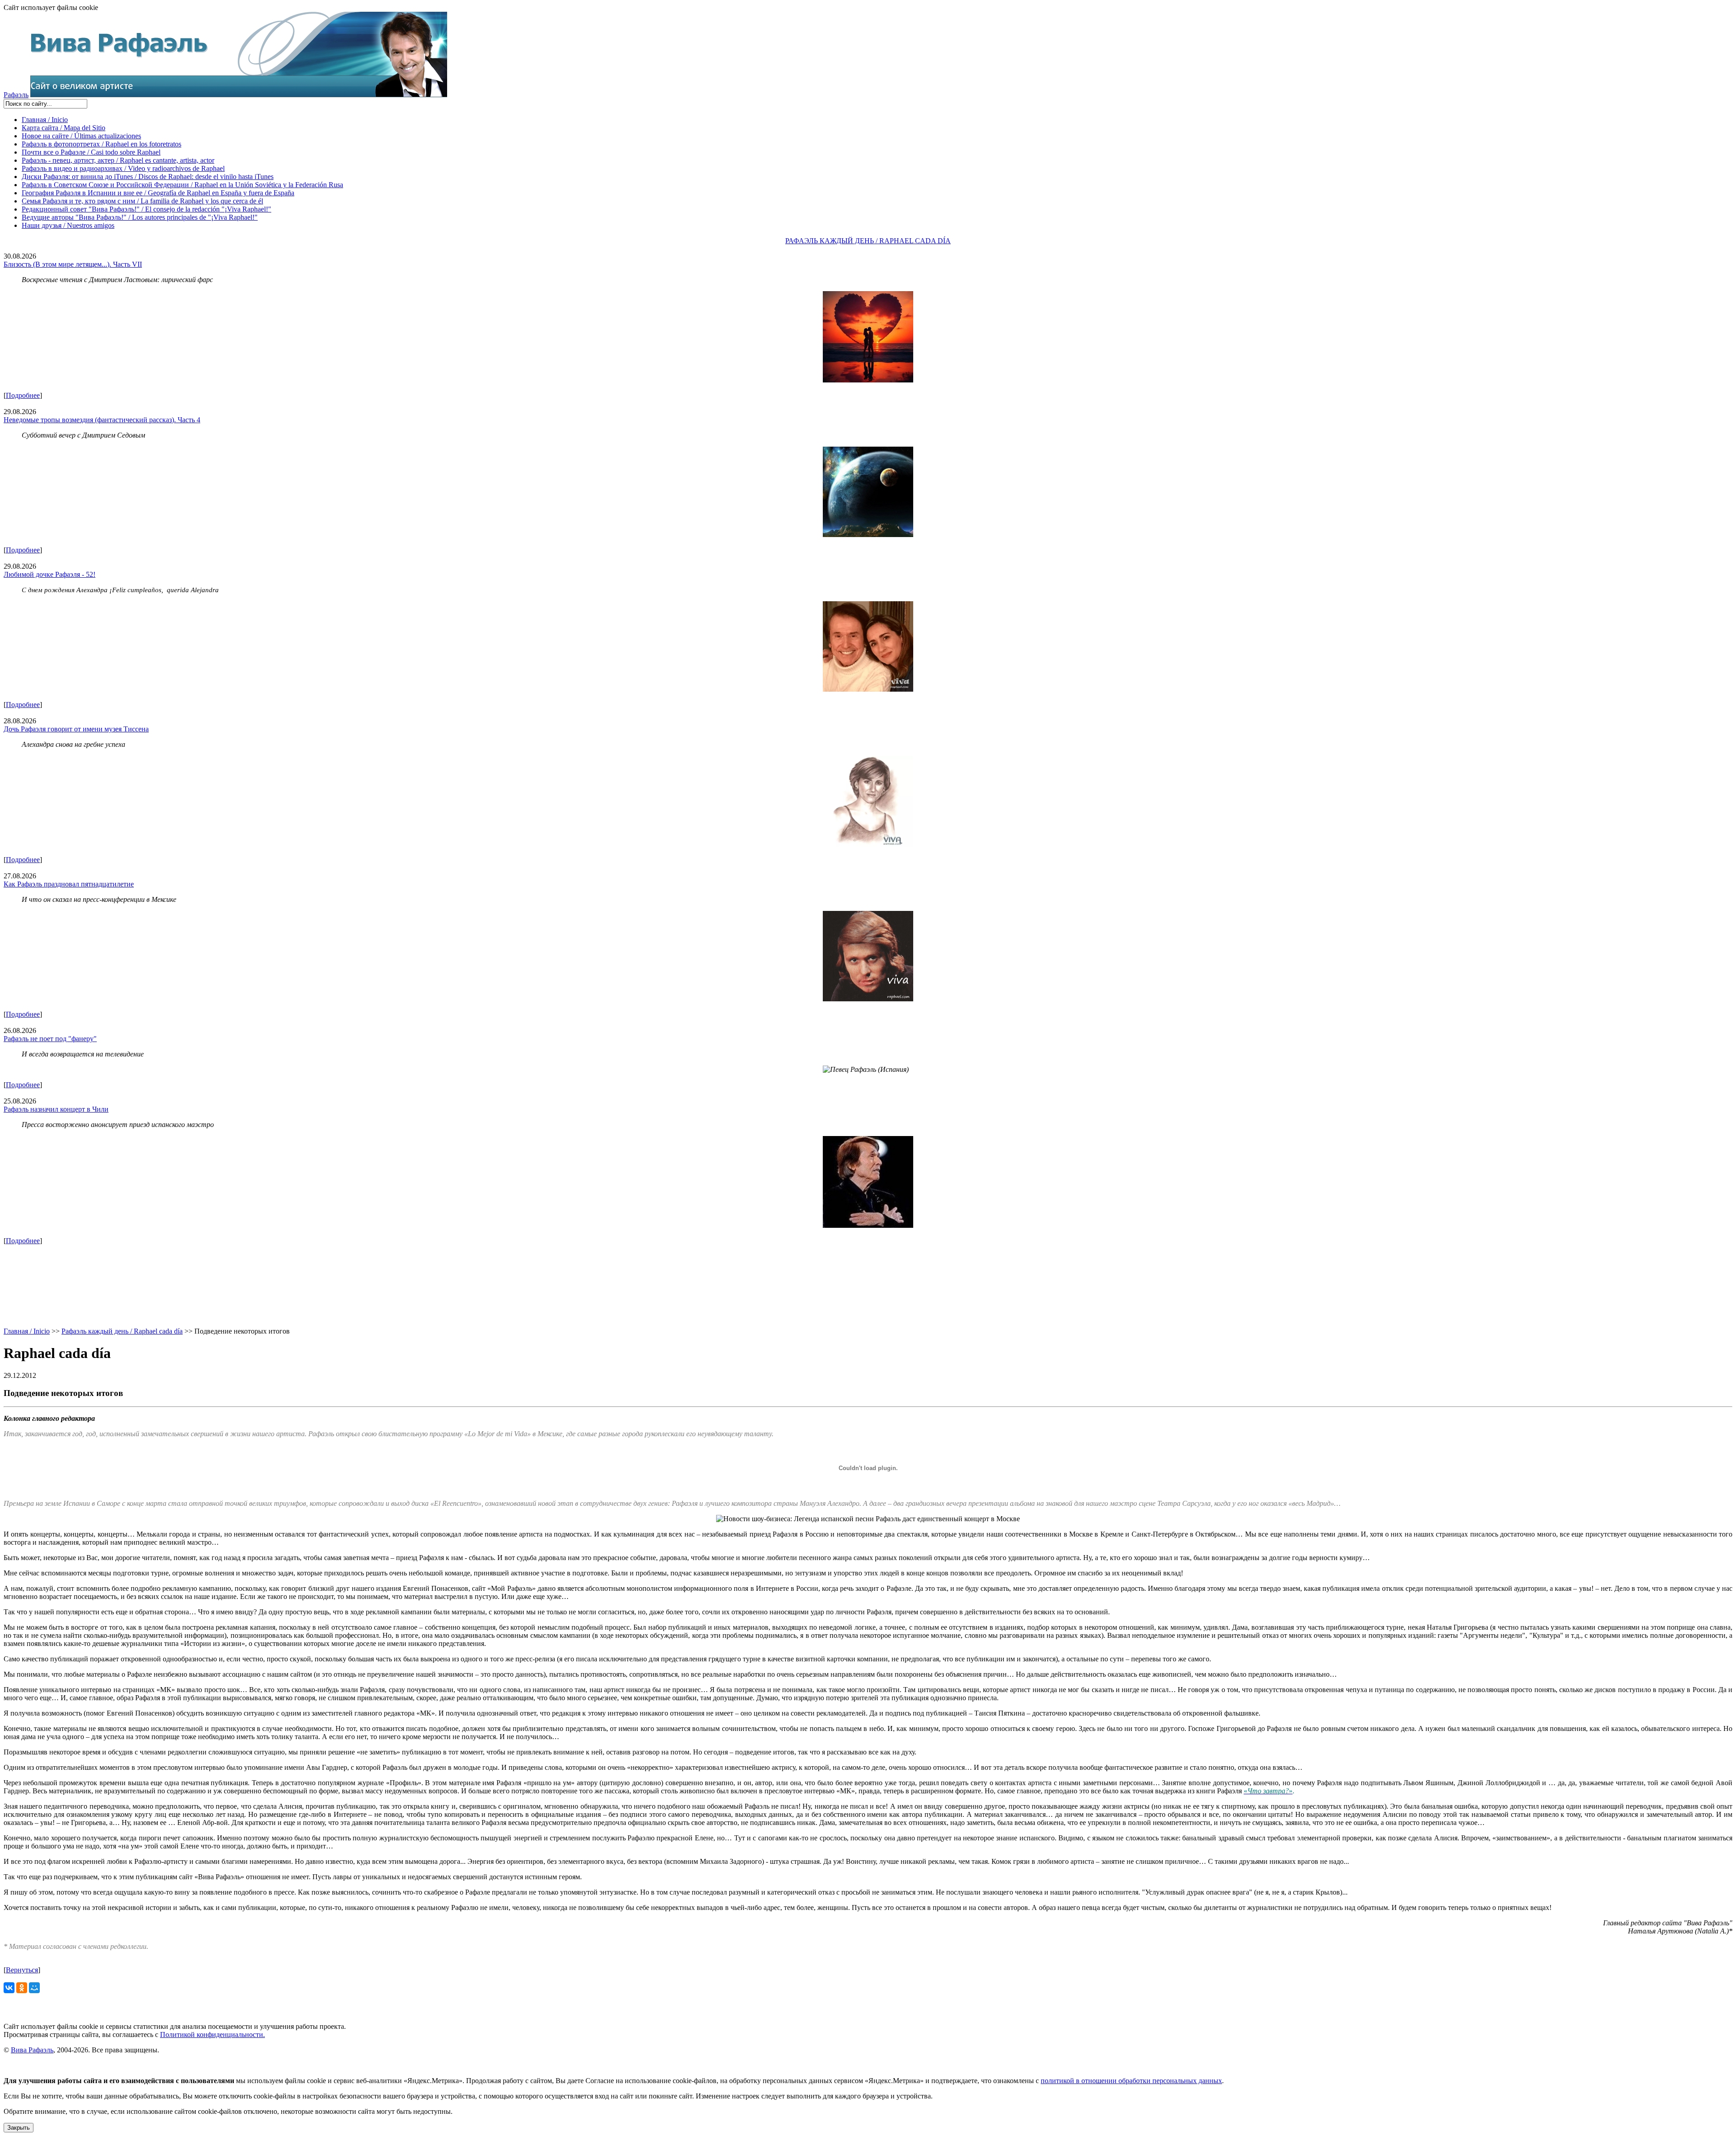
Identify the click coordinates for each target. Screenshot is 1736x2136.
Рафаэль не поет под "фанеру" (50, 1039)
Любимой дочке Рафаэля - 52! (50, 574)
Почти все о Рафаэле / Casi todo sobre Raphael (91, 152)
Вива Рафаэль (32, 2050)
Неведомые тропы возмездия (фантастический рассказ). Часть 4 (102, 420)
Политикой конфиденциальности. (212, 2035)
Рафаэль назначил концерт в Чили (56, 1109)
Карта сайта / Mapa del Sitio (64, 128)
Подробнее (23, 395)
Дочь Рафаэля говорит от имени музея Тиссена (76, 729)
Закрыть (19, 2128)
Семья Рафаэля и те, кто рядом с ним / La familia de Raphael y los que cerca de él (142, 201)
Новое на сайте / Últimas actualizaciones (81, 136)
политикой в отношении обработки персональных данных (1131, 2081)
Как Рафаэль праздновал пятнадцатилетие (69, 884)
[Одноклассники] (22, 1988)
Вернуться (22, 1970)
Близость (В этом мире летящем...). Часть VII (73, 264)
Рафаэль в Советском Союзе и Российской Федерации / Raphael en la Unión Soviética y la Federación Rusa (182, 185)
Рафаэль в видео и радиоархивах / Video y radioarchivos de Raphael (123, 168)
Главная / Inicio (45, 120)
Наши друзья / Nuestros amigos (68, 225)
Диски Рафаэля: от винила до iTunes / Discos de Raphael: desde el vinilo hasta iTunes (148, 177)
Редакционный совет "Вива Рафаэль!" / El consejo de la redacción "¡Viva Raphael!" (146, 209)
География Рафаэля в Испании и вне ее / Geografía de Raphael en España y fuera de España (158, 193)
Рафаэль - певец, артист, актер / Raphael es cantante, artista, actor (118, 160)
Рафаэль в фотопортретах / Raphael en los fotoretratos (101, 144)
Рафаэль (16, 95)
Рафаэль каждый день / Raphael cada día (122, 1331)
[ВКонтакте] (9, 1988)
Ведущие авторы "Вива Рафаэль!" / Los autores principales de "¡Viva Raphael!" (140, 217)
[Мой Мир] (34, 1988)
